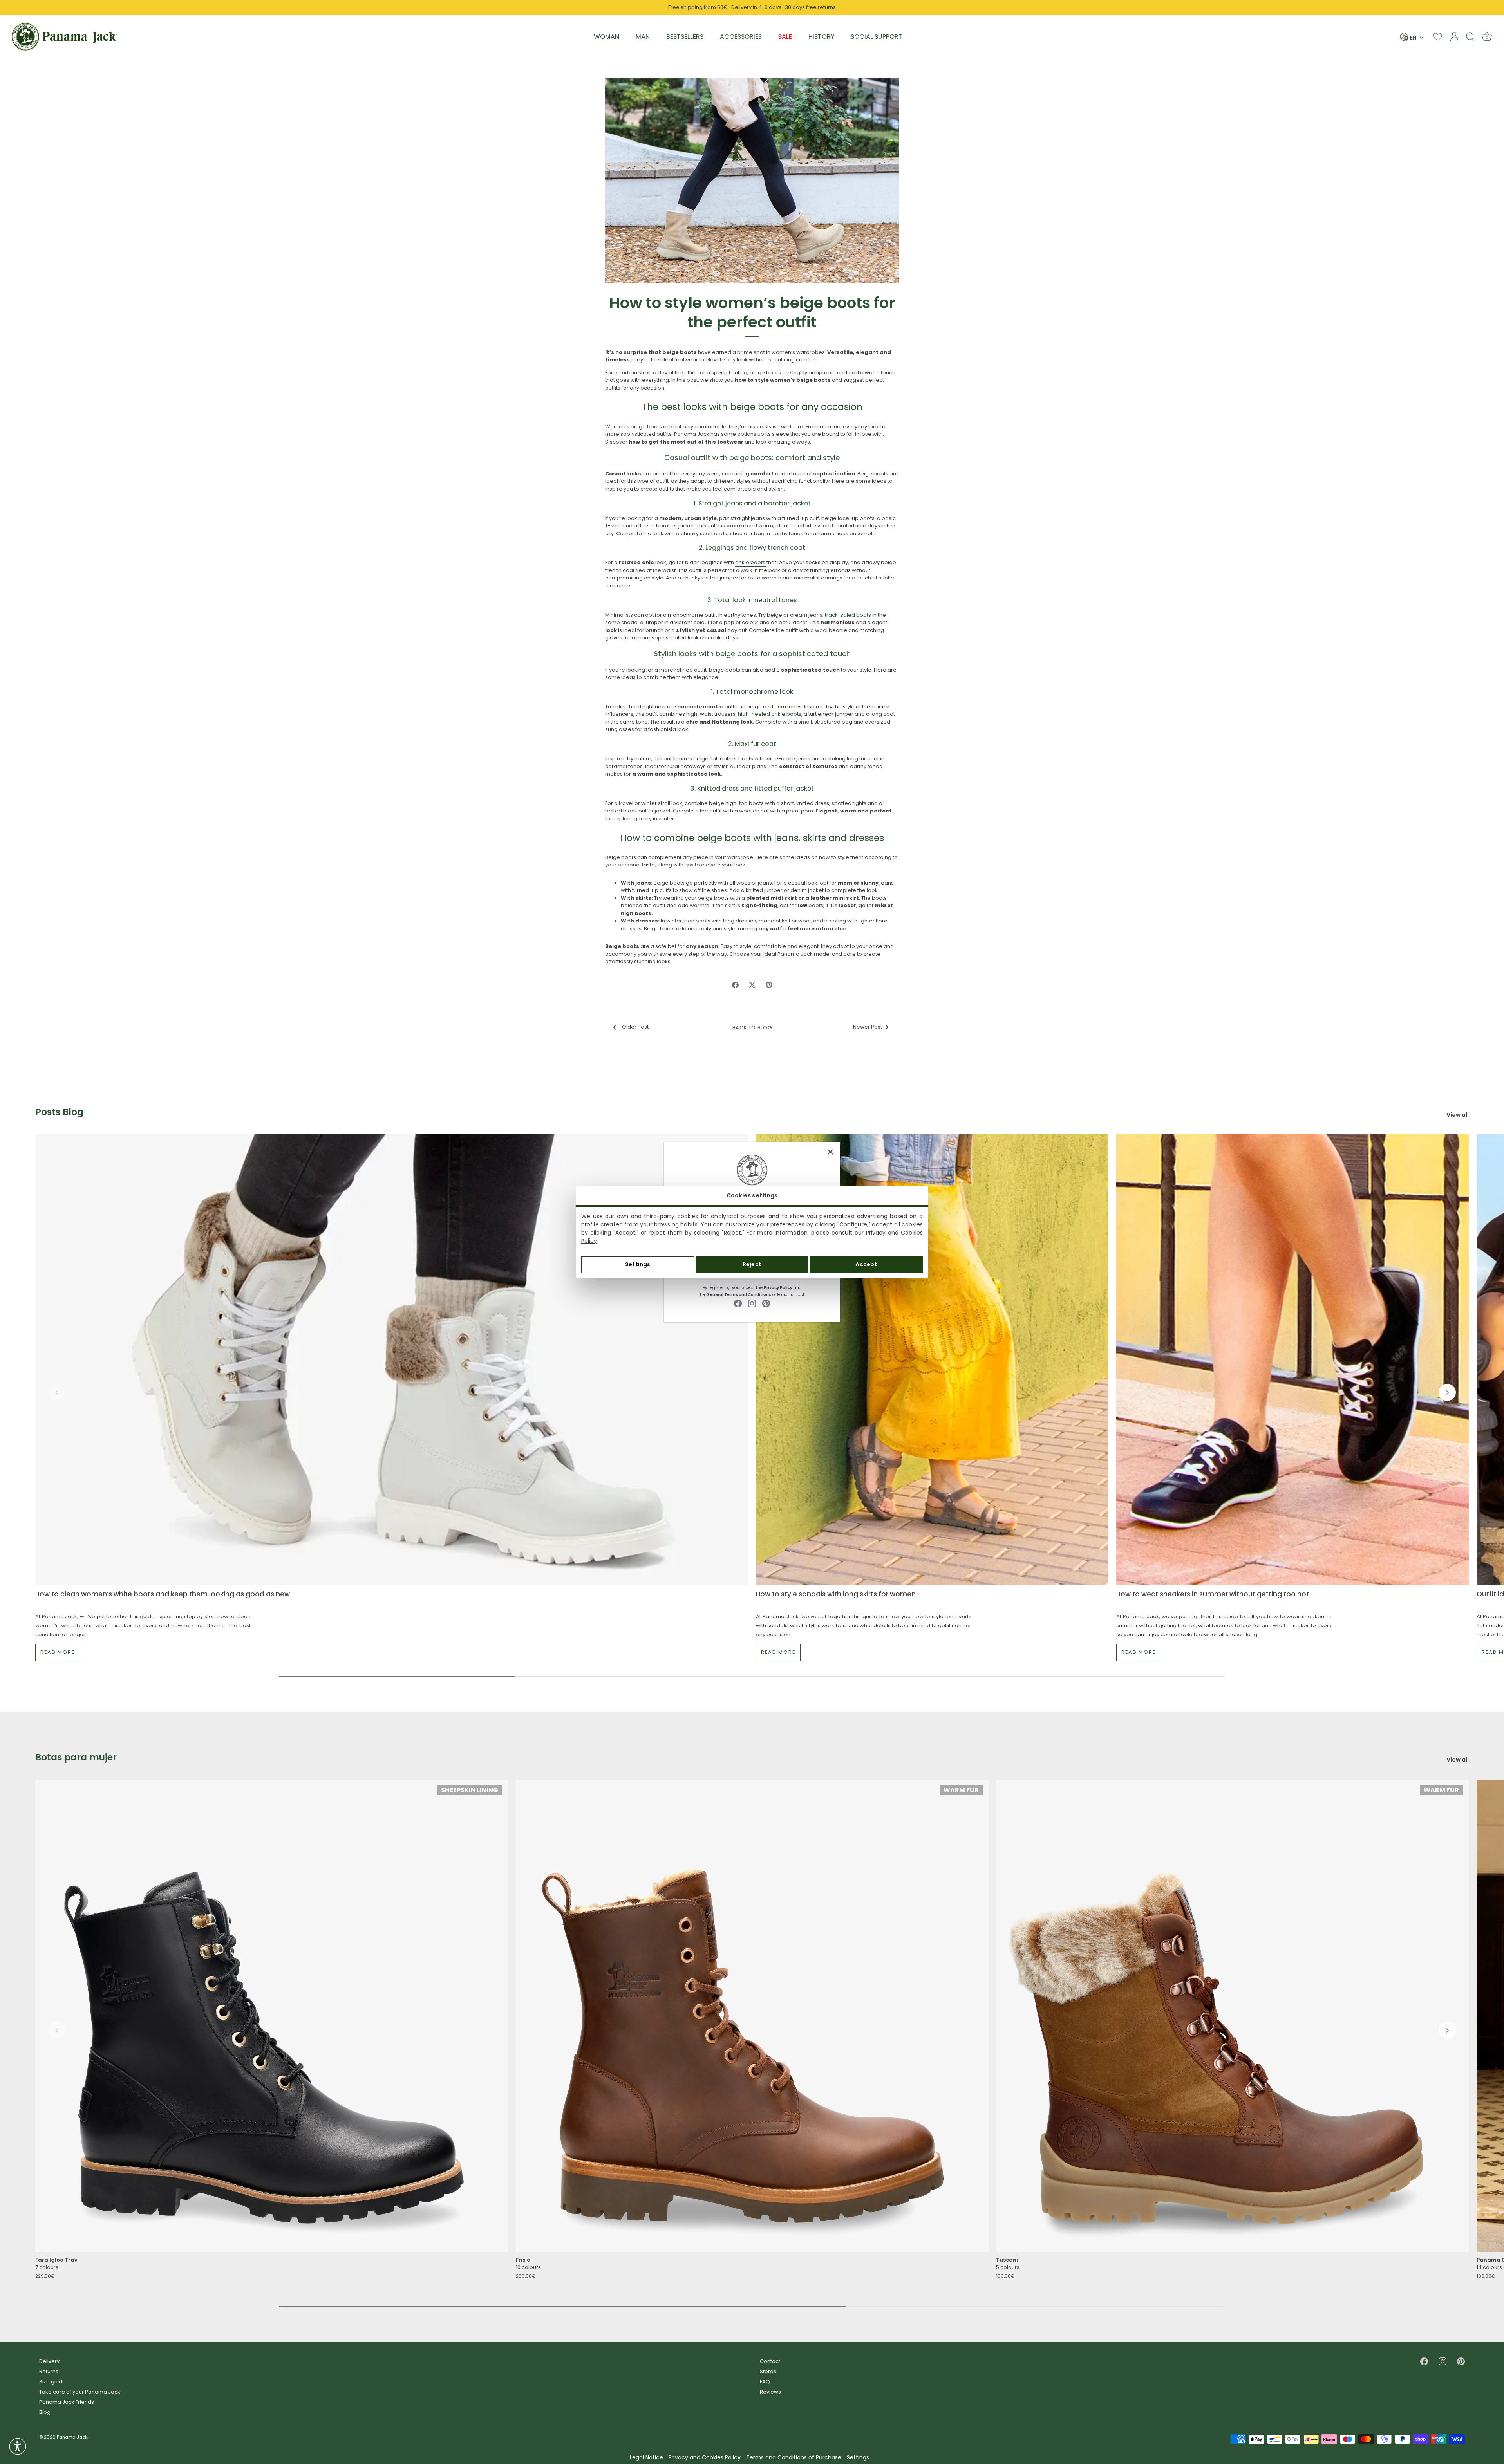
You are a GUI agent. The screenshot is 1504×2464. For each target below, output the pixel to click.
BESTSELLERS (685, 37)
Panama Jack (72, 2437)
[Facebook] (738, 1303)
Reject (752, 1264)
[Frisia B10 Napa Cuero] (752, 2015)
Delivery (49, 2361)
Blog (45, 2412)
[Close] (830, 1152)
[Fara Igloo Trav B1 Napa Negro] (272, 2015)
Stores (768, 2371)
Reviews (770, 2392)
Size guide (52, 2382)
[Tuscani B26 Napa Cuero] (1232, 2015)
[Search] (1470, 36)
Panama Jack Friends (67, 2402)
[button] (57, 1392)
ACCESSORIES (741, 37)
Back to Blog (752, 1028)
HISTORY (821, 37)
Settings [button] (858, 2458)
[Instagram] (752, 1303)
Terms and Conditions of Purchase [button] (794, 2458)
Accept (866, 1264)
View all (1458, 1115)
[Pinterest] (766, 1303)
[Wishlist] (1438, 37)
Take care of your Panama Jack (80, 2392)
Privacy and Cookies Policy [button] (705, 2458)
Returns (49, 2371)
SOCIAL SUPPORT (877, 37)
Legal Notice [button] (646, 2458)
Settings (638, 1264)
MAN (643, 37)
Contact (770, 2361)
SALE (785, 37)
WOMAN (606, 37)
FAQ (765, 2382)
